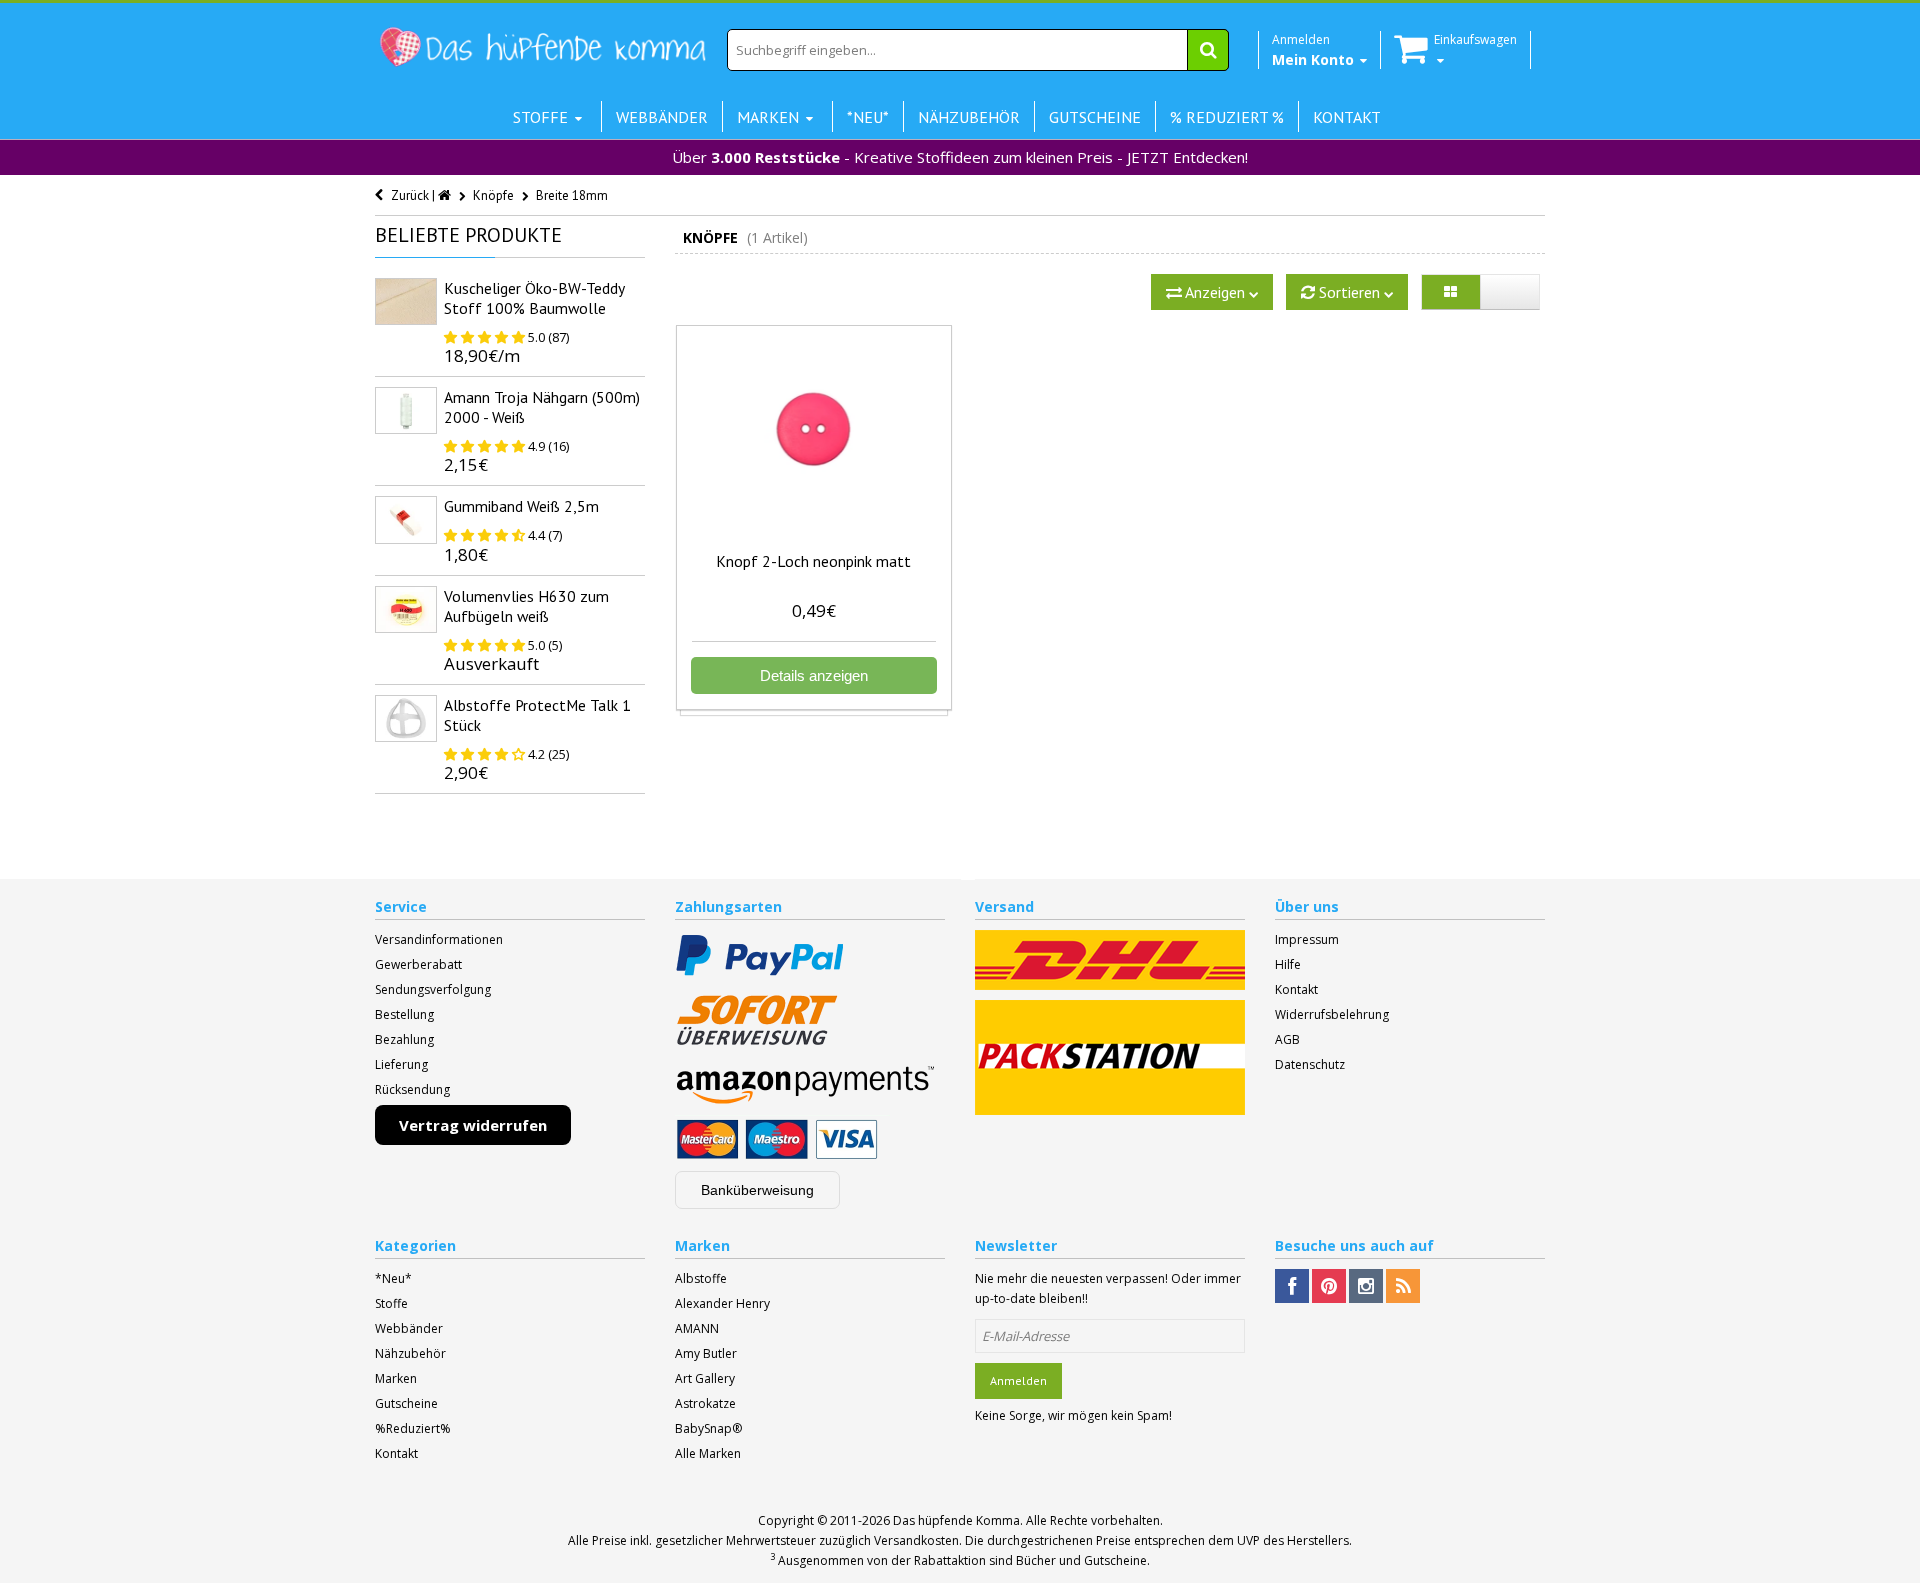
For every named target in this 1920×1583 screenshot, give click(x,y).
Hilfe (1288, 964)
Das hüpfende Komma (956, 1520)
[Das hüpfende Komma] (542, 47)
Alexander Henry (722, 1303)
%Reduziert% (413, 1428)
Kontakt (1296, 989)
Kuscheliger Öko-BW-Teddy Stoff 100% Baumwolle (534, 298)
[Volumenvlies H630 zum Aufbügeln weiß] (406, 609)
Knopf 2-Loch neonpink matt (813, 561)
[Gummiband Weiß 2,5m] (406, 519)
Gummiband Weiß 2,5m (521, 506)
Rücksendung (412, 1089)
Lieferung (401, 1064)
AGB (1287, 1039)
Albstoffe (701, 1278)
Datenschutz (1310, 1064)
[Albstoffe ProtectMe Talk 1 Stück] (406, 718)
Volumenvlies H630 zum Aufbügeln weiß (526, 606)
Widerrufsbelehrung (1332, 1014)
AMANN (697, 1328)
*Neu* (393, 1278)
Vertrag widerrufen (473, 1125)
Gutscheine (406, 1403)
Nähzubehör (410, 1353)
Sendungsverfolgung (433, 989)
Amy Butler (706, 1353)
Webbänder (409, 1328)
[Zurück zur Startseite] (446, 195)
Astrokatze (705, 1403)
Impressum (1307, 939)
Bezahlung (404, 1039)
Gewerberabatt (418, 964)
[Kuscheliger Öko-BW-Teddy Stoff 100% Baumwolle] (406, 301)
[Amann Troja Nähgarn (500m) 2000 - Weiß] (406, 410)
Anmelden (1018, 1380)
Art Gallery (705, 1378)
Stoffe (391, 1303)
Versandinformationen (439, 939)
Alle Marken (708, 1453)
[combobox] (978, 50)
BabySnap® (708, 1428)
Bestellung (404, 1014)
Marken (396, 1378)
